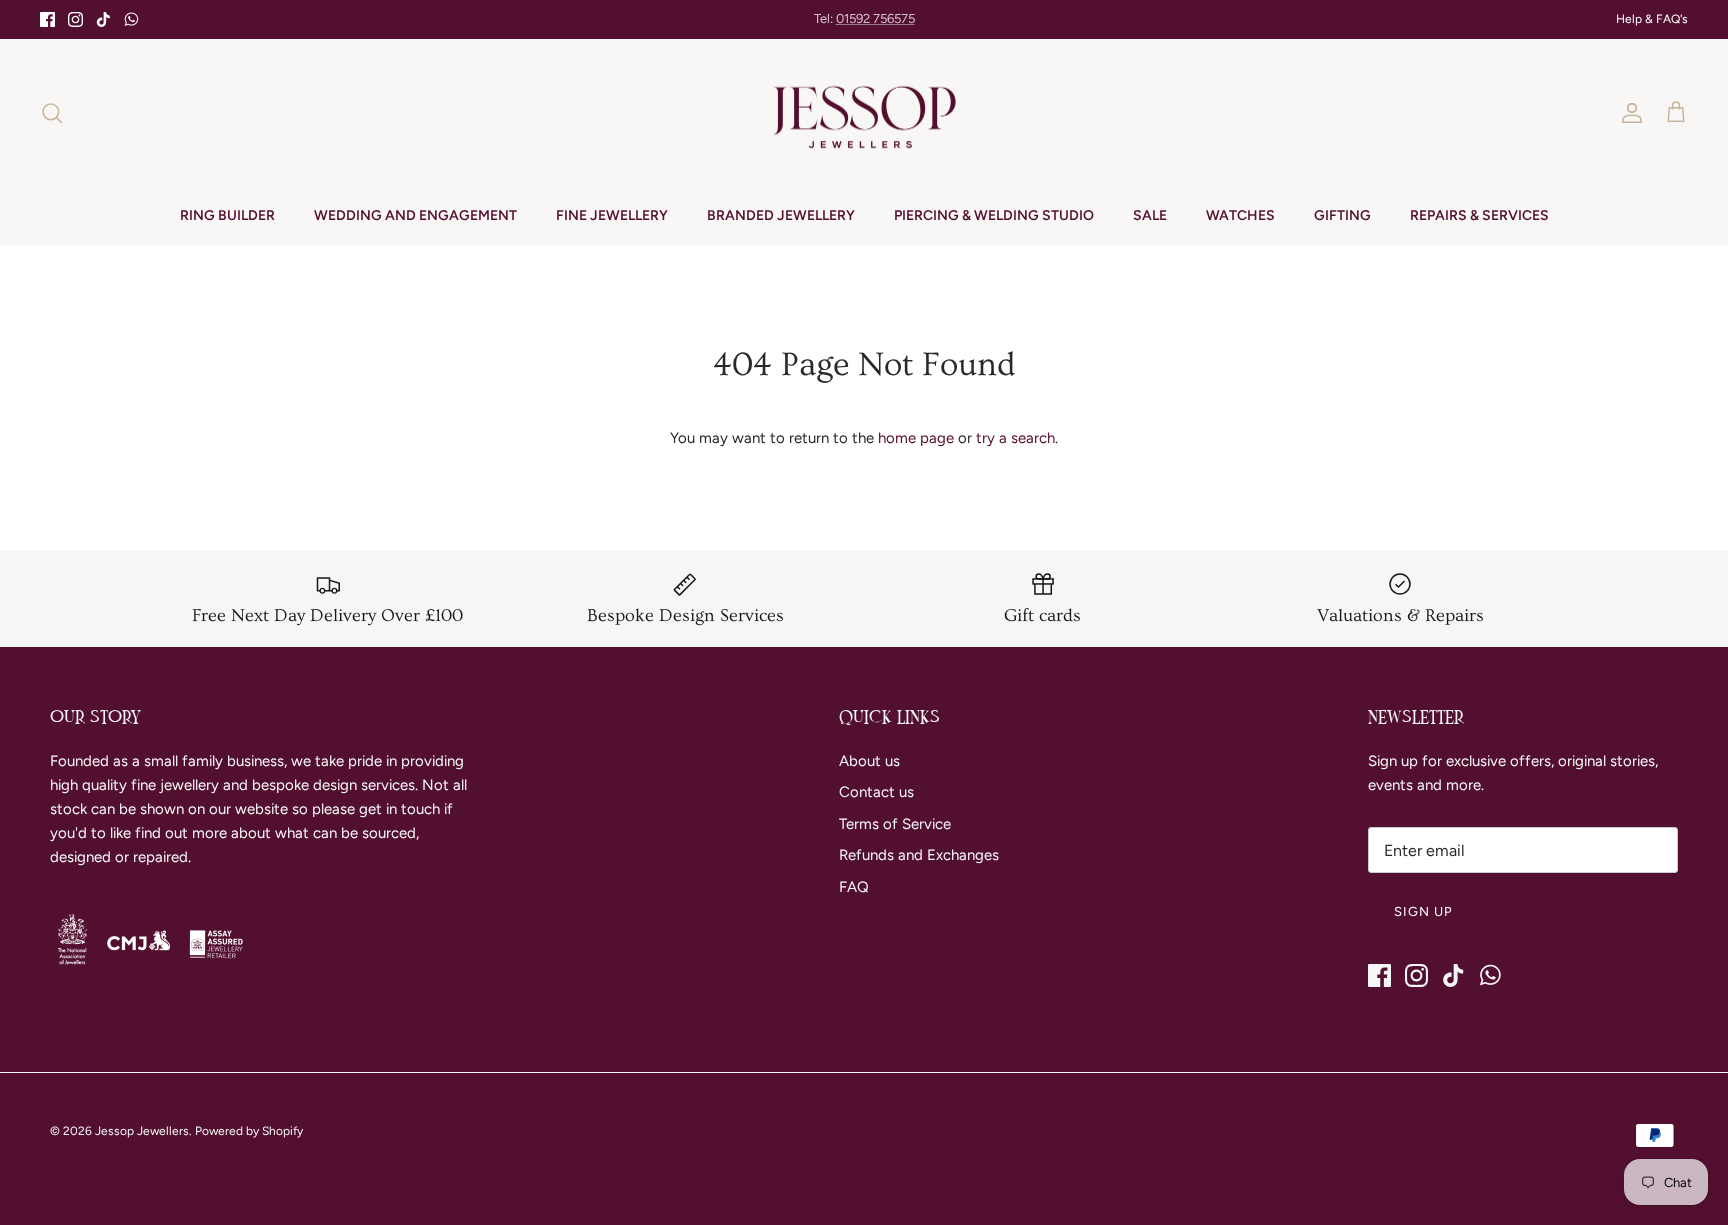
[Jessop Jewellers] (864, 113)
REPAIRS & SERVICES (1479, 215)
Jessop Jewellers (142, 1131)
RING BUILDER (227, 215)
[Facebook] (47, 19)
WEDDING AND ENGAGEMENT (415, 215)
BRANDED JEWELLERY (781, 215)
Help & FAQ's (1652, 19)
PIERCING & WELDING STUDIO (994, 215)
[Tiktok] (103, 19)
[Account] (1628, 113)
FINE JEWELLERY (612, 215)
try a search (1015, 438)
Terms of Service (895, 824)
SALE (1150, 215)
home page (916, 438)
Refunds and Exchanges (919, 855)
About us (869, 761)
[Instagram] (75, 19)
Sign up (1423, 911)
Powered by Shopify (249, 1131)
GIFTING (1342, 215)
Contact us (876, 792)
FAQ (854, 887)
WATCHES (1240, 215)
